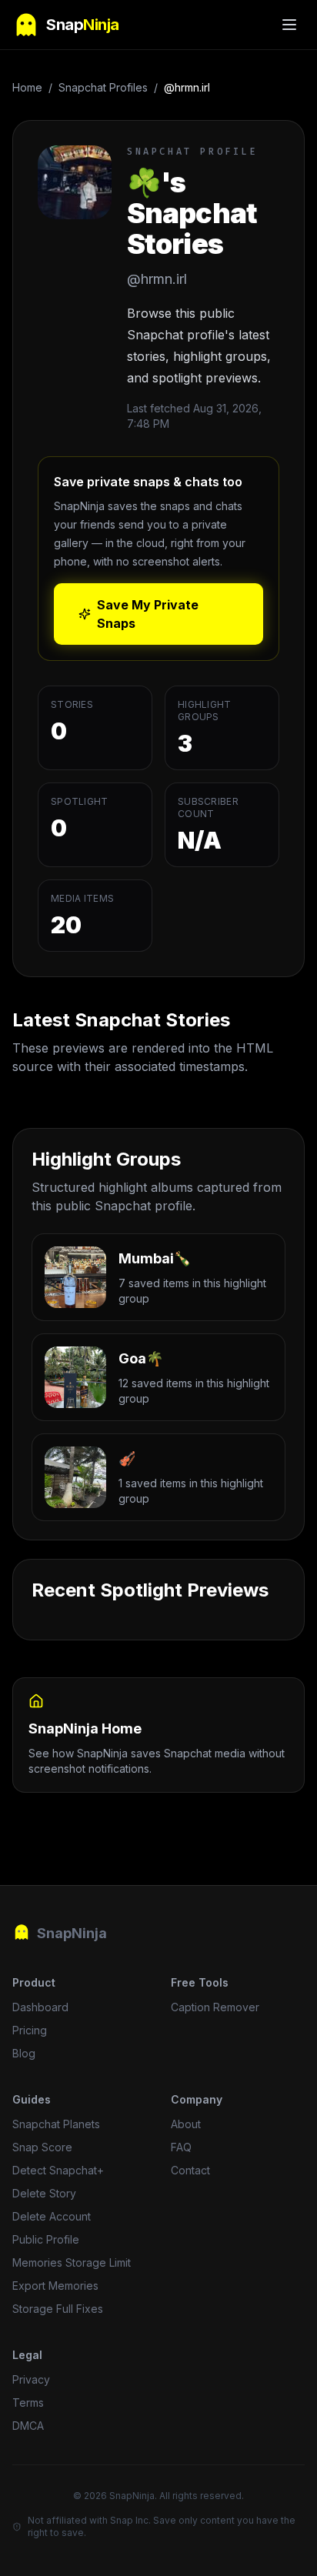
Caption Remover (215, 2007)
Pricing (30, 2030)
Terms (28, 2402)
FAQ (181, 2147)
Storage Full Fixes (58, 2309)
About (186, 2124)
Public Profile (46, 2239)
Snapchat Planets (56, 2124)
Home (27, 87)
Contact (190, 2170)
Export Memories (55, 2286)
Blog (24, 2053)
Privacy (31, 2379)
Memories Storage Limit (72, 2262)
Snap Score (42, 2147)
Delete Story (44, 2193)
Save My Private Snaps (148, 614)
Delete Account (52, 2216)
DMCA (28, 2426)
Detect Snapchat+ (58, 2170)
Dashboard (40, 2007)
